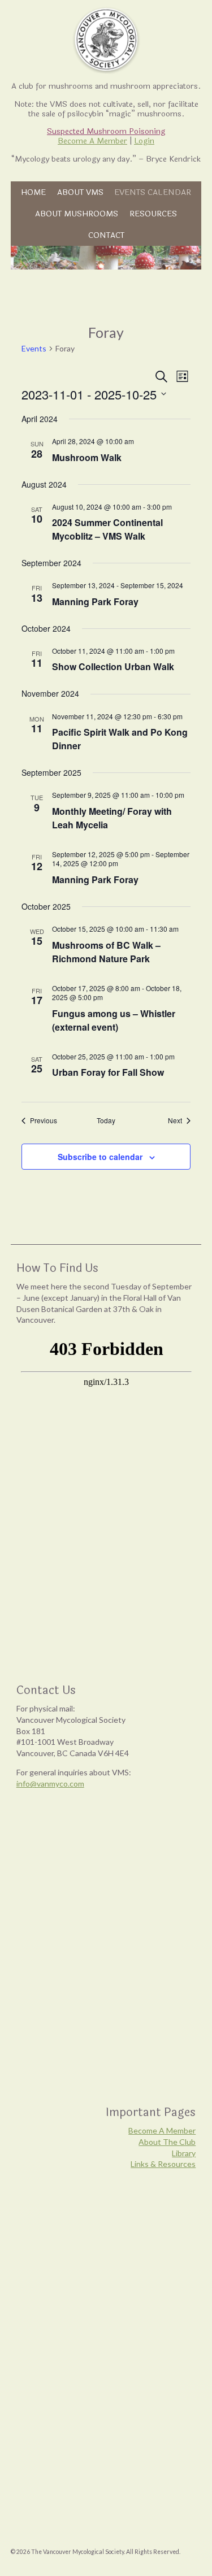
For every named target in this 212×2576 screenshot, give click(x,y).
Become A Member (92, 141)
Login (144, 141)
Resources (153, 214)
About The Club (167, 2142)
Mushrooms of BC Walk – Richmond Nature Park (106, 952)
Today (106, 1120)
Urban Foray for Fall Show (108, 1072)
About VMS (80, 192)
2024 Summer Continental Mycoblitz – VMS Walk (107, 529)
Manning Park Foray (95, 601)
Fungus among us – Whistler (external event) (114, 1020)
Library (184, 2153)
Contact (106, 235)
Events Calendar (153, 192)
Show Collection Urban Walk (113, 666)
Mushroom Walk (87, 457)
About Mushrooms (77, 214)
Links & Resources (163, 2164)
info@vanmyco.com (50, 1784)
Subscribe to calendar (100, 1157)
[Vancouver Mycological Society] (106, 40)
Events (34, 348)
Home (33, 192)
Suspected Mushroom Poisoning (106, 131)
